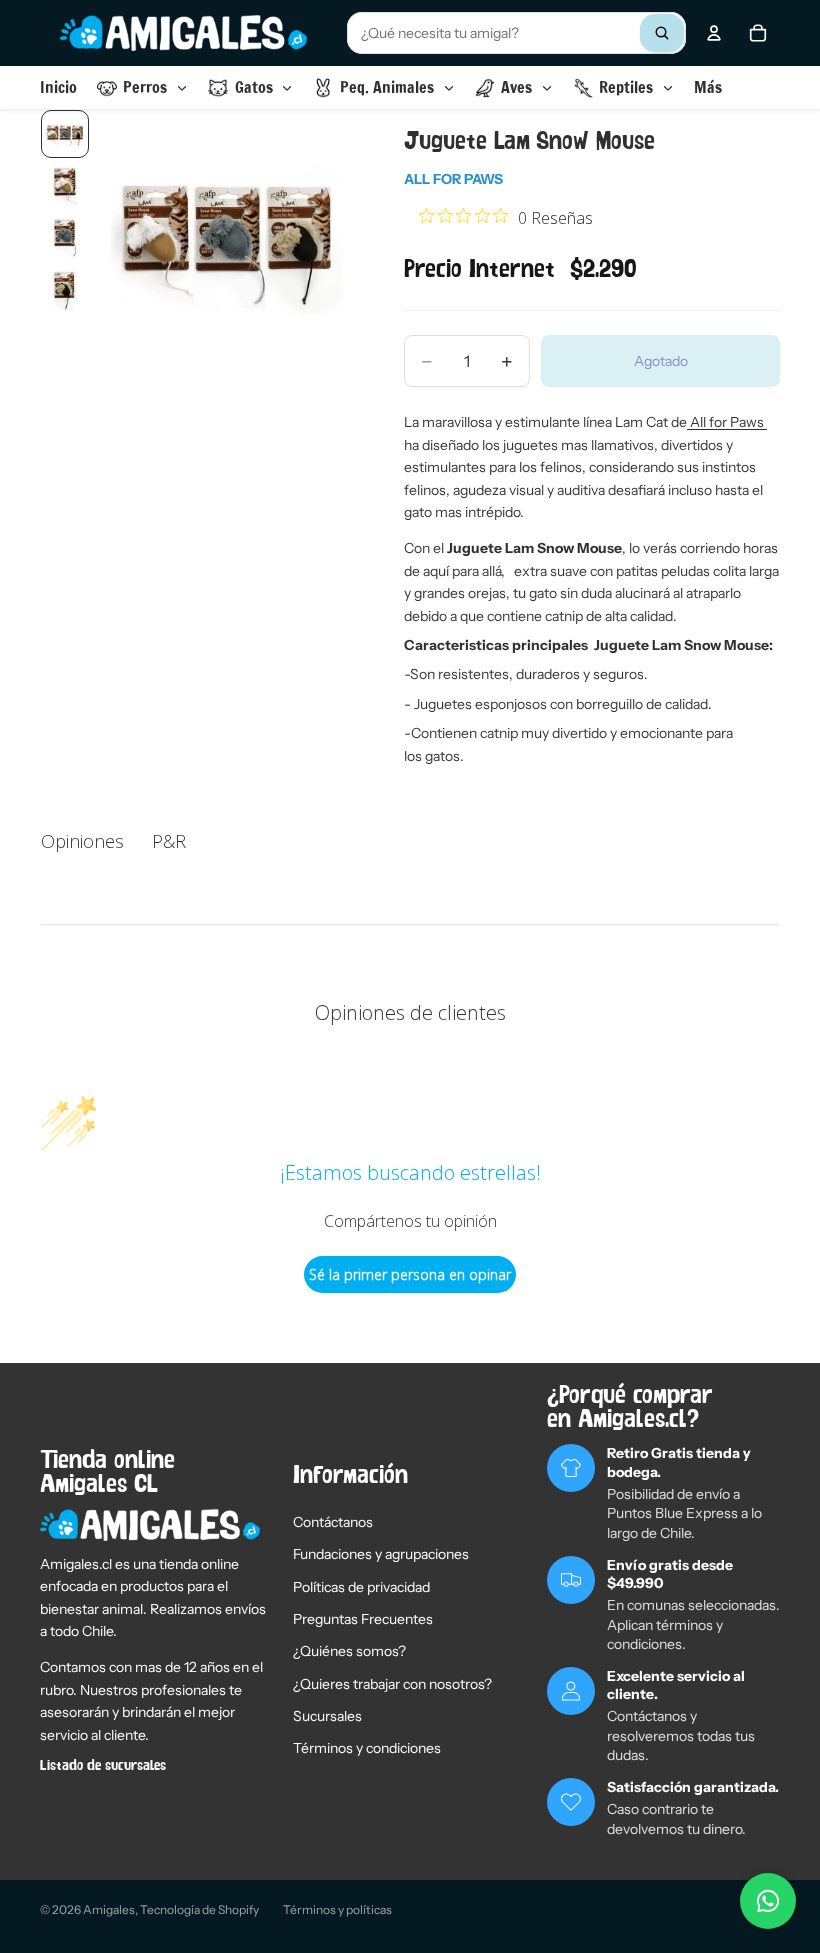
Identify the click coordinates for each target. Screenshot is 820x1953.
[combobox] (516, 33)
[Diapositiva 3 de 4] (65, 238)
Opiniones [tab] (82, 841)
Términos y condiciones (367, 1748)
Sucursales (327, 1716)
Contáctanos (333, 1522)
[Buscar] (662, 33)
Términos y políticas (337, 1909)
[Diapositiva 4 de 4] (65, 290)
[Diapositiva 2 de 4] (65, 186)
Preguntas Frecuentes (363, 1619)
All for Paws (727, 422)
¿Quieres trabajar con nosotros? (392, 1684)
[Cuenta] (714, 33)
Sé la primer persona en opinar (410, 1274)
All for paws (453, 179)
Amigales (109, 1909)
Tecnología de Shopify (199, 1909)
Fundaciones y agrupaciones (381, 1554)
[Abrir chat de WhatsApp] (768, 1901)
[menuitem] (708, 87)
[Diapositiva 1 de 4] (65, 134)
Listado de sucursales (103, 1766)
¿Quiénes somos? (349, 1651)
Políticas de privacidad (361, 1587)
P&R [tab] (169, 841)
